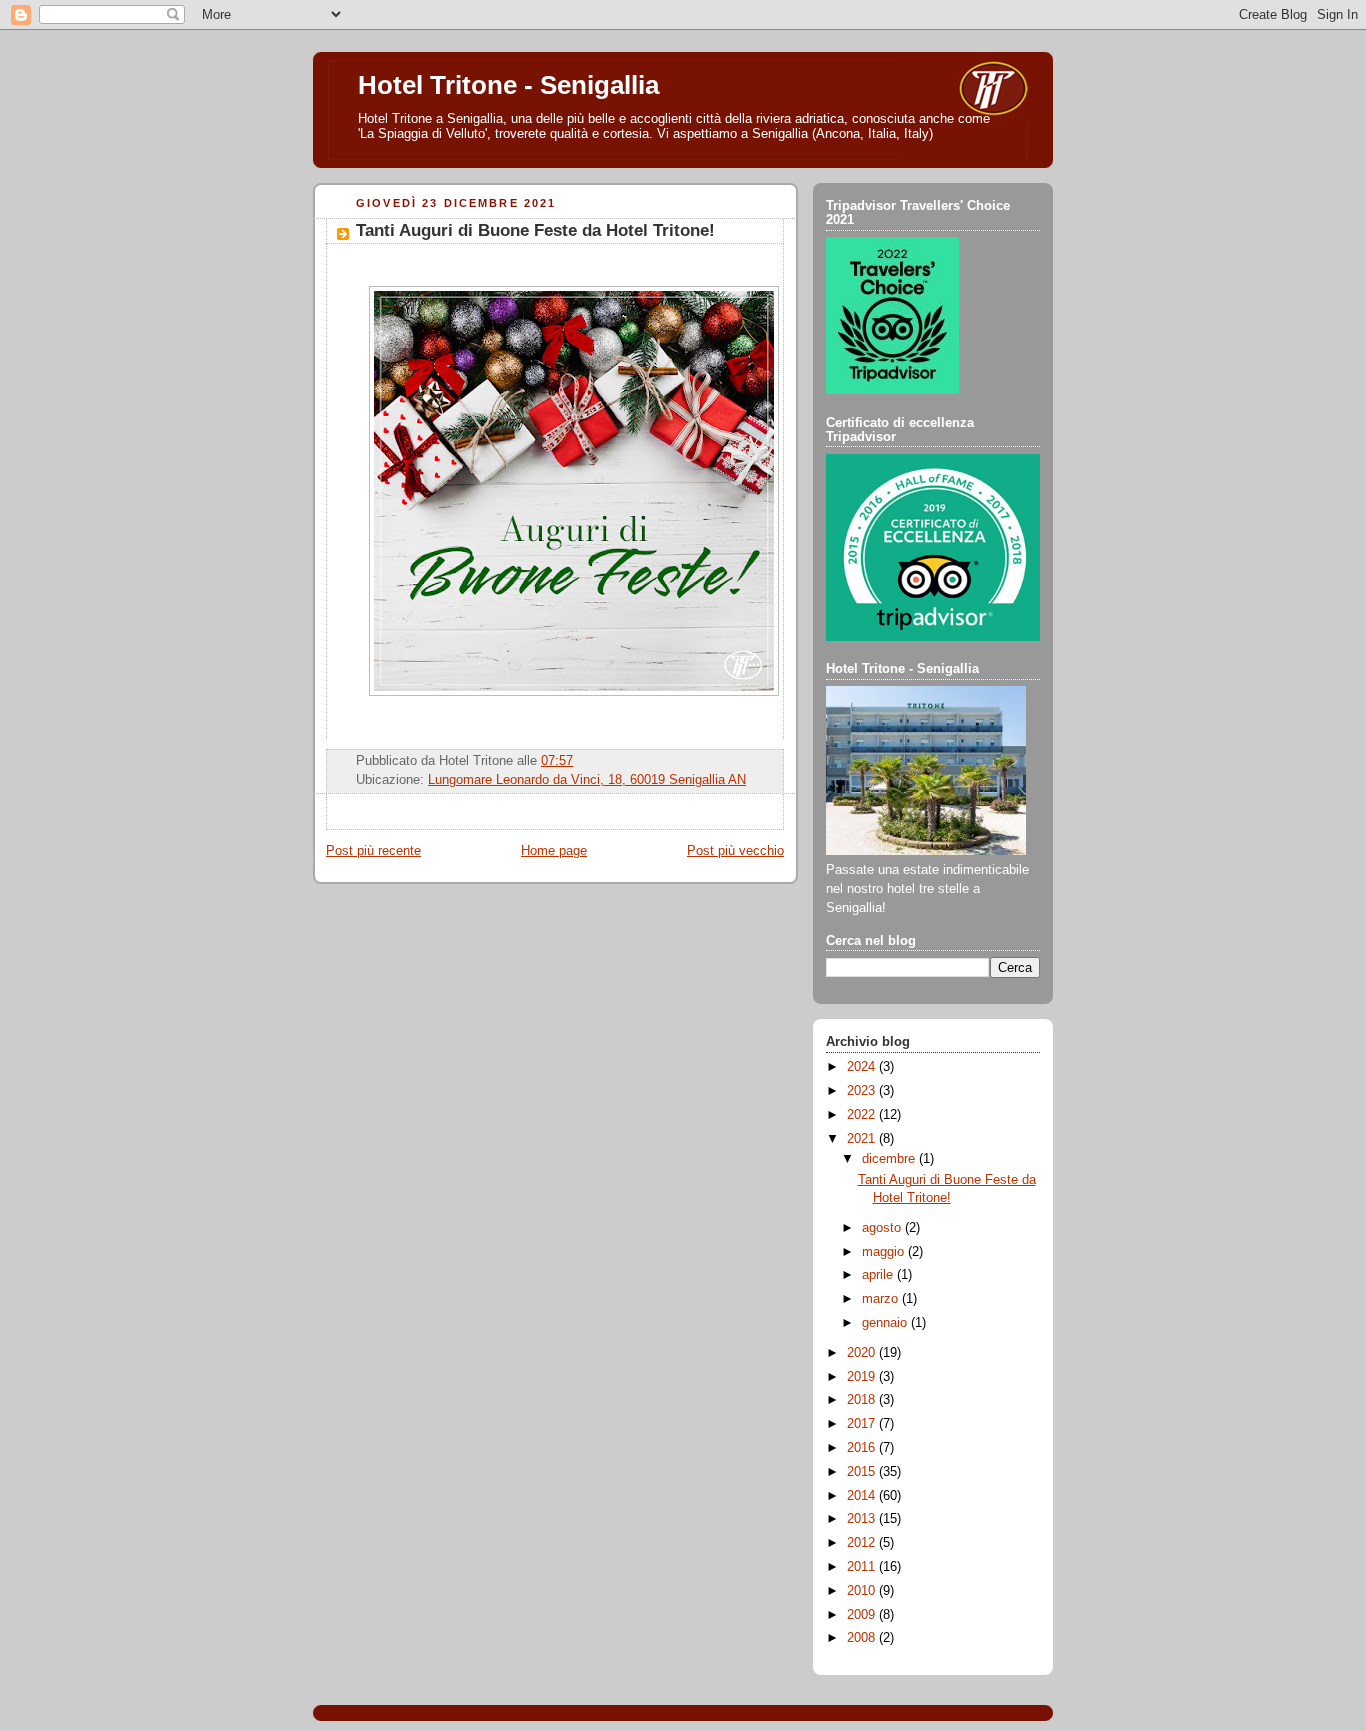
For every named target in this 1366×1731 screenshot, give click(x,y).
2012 (863, 1543)
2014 (863, 1496)
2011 (863, 1567)
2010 (863, 1591)
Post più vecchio (735, 851)
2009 (863, 1615)
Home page (554, 851)
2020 (863, 1353)
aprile (879, 1275)
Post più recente (373, 851)
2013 (863, 1519)
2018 (863, 1400)
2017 (863, 1424)
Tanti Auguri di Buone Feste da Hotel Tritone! (535, 230)
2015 (863, 1472)
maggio (885, 1252)
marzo (882, 1299)
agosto (883, 1228)
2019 (863, 1377)
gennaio (886, 1323)
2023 (863, 1091)
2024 (863, 1067)
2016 (863, 1448)
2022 (863, 1115)
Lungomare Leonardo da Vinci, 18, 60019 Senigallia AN (587, 780)
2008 (863, 1638)
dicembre (890, 1159)
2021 (863, 1139)
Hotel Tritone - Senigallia (508, 85)
